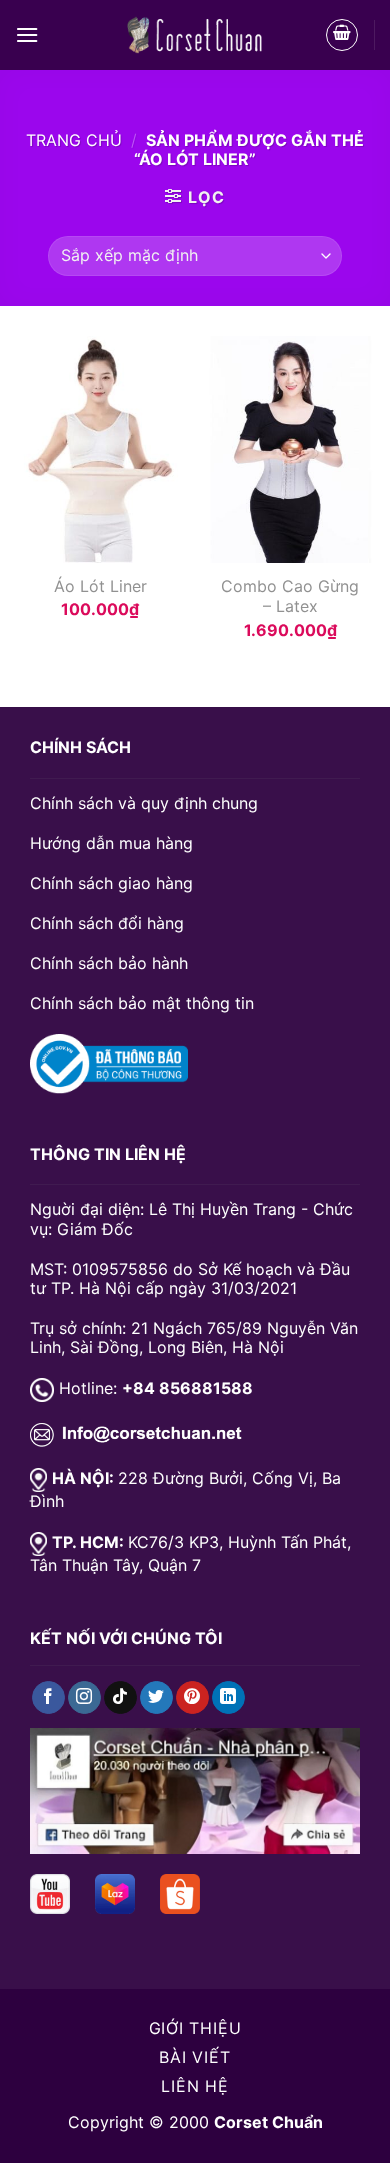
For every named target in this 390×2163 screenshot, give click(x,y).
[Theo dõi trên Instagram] (84, 1698)
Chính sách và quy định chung (144, 803)
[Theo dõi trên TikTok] (120, 1698)
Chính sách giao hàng (111, 883)
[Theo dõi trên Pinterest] (192, 1698)
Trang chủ (74, 140)
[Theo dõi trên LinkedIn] (228, 1698)
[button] (27, 34)
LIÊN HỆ (195, 2086)
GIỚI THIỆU (195, 2028)
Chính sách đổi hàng (107, 923)
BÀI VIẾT (194, 2057)
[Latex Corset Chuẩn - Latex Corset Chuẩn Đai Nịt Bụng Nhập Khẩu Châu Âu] (195, 35)
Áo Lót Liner (100, 586)
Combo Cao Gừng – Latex (290, 596)
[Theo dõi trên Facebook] (48, 1698)
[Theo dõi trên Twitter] (156, 1698)
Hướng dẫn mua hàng (111, 843)
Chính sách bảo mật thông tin (142, 1003)
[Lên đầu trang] (41, 2135)
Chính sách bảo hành (109, 963)
